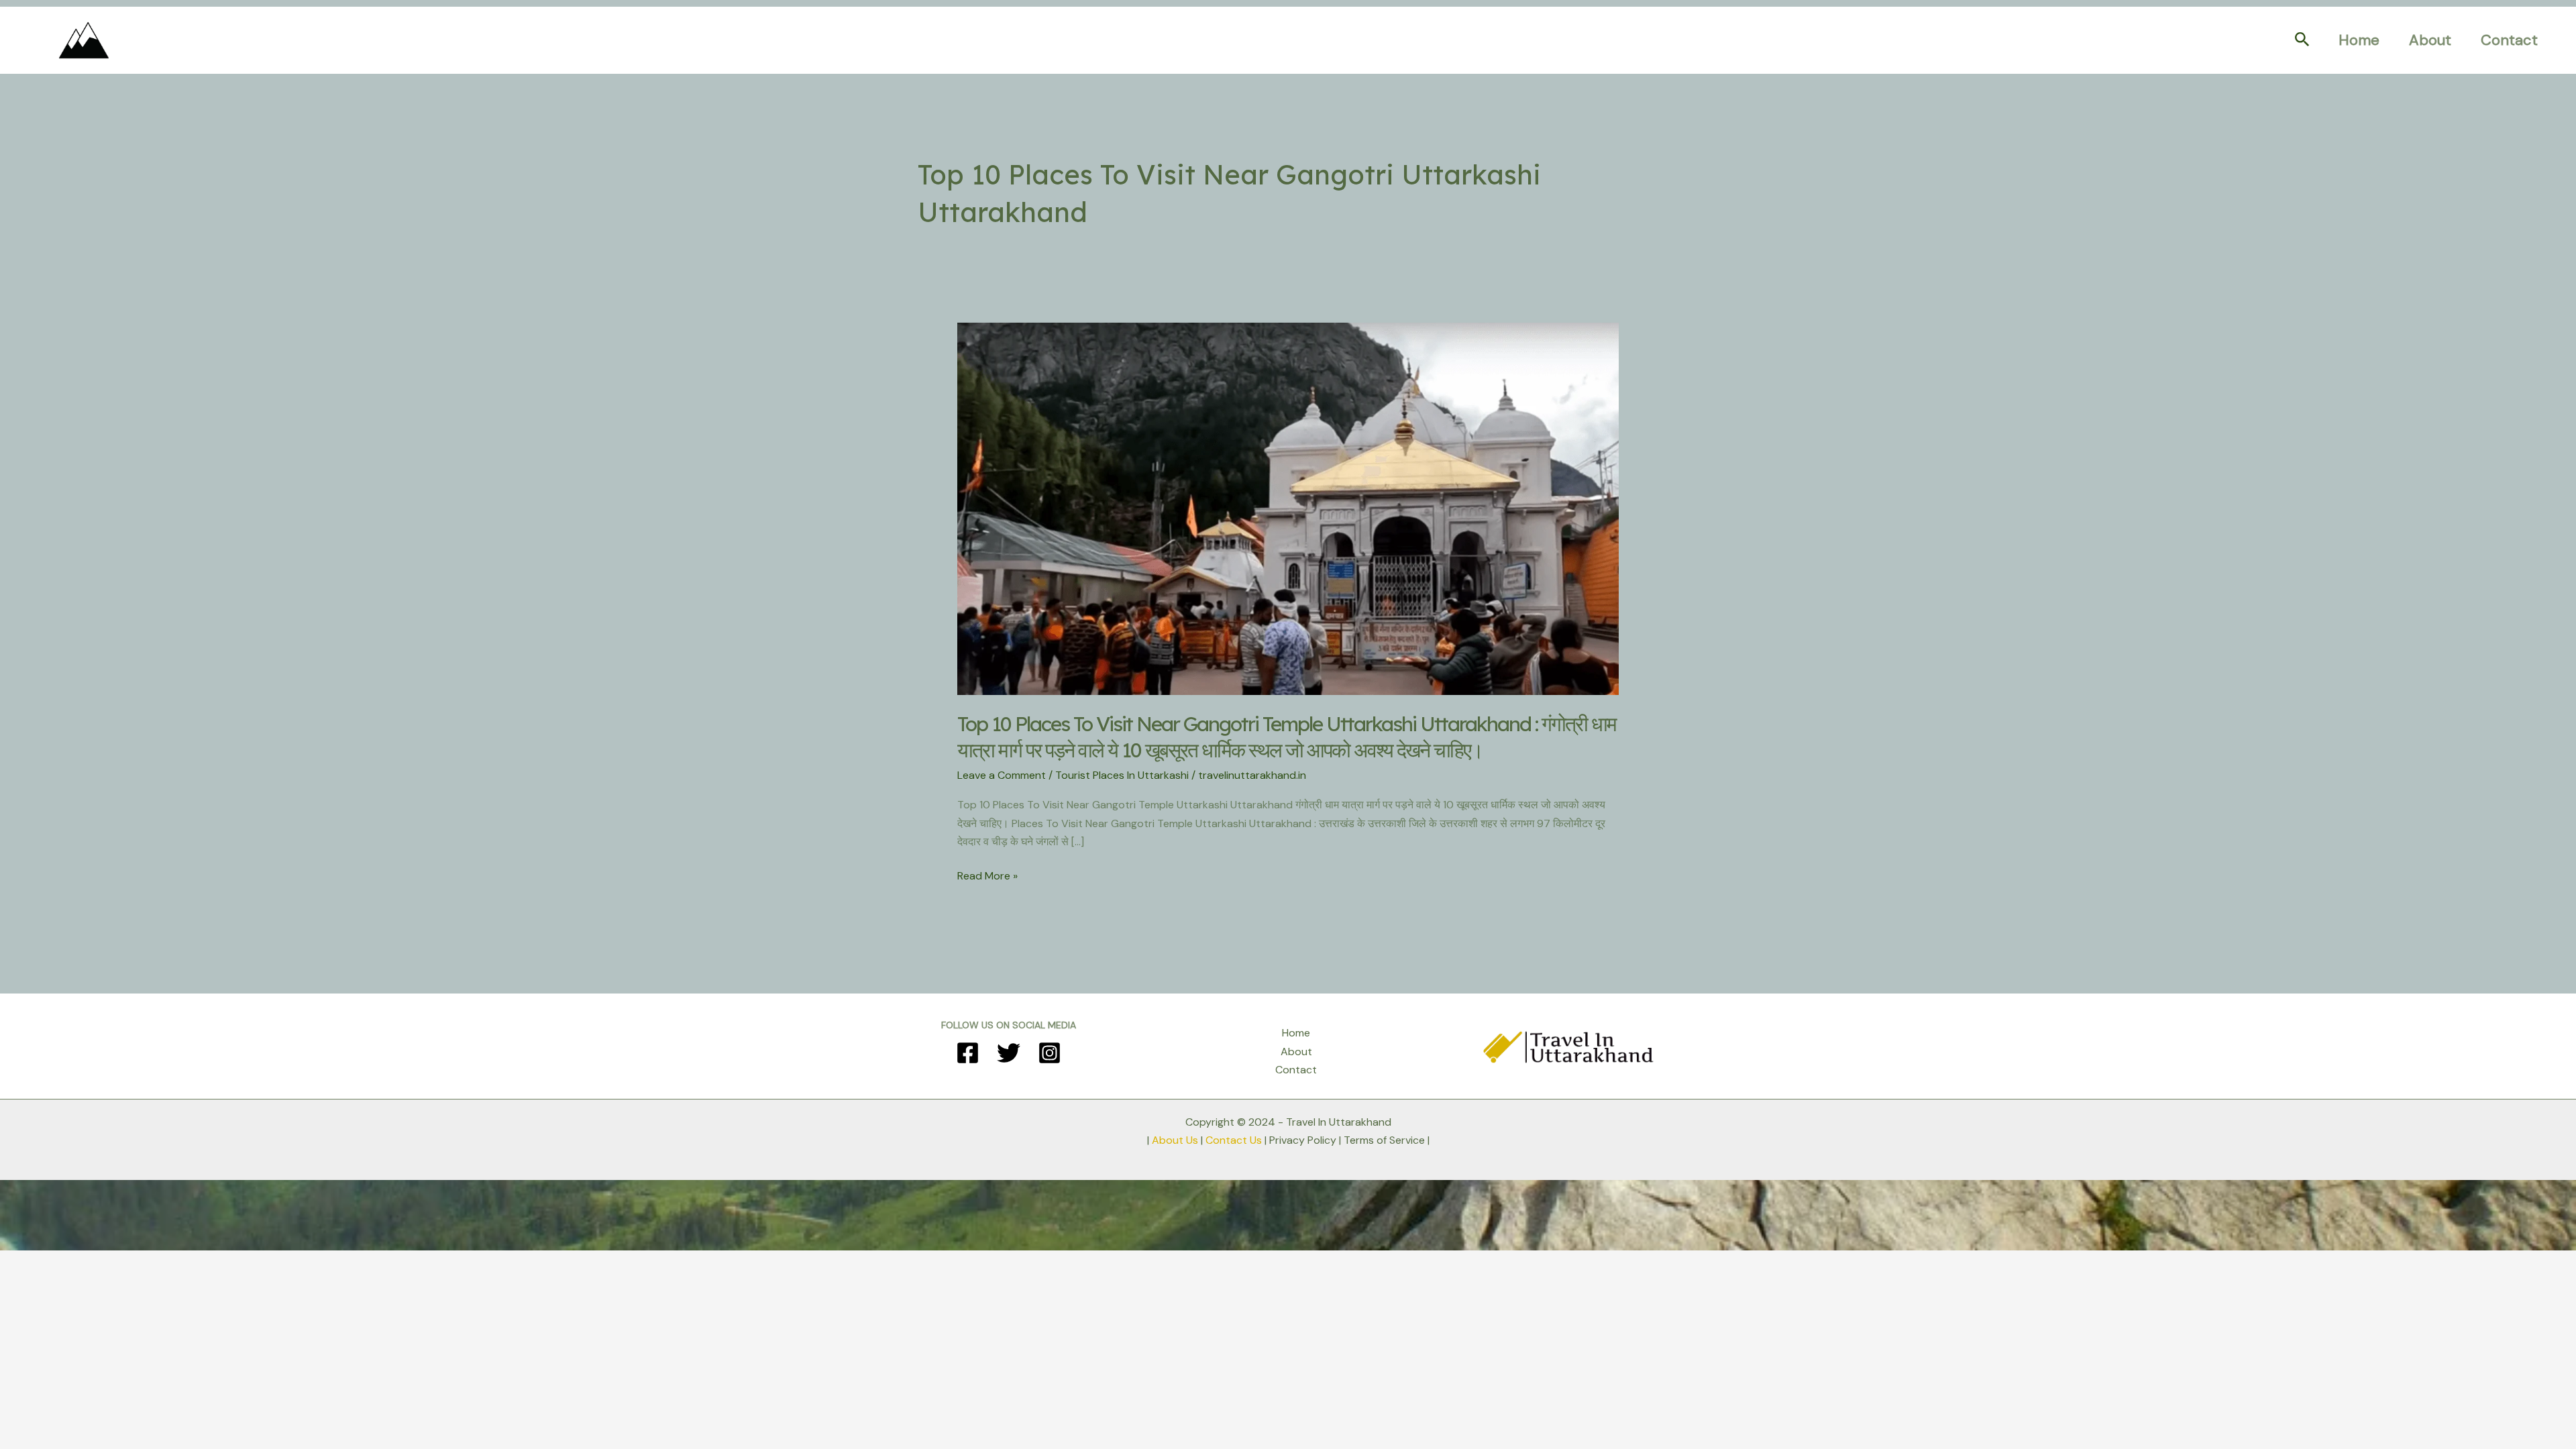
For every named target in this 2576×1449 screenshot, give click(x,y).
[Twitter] (1009, 1053)
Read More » (987, 876)
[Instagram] (1050, 1053)
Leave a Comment (1002, 775)
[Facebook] (968, 1053)
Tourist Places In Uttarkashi (1122, 775)
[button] (2302, 40)
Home (2359, 40)
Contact (2509, 40)
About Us (1175, 1140)
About (2430, 40)
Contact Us (1234, 1140)
